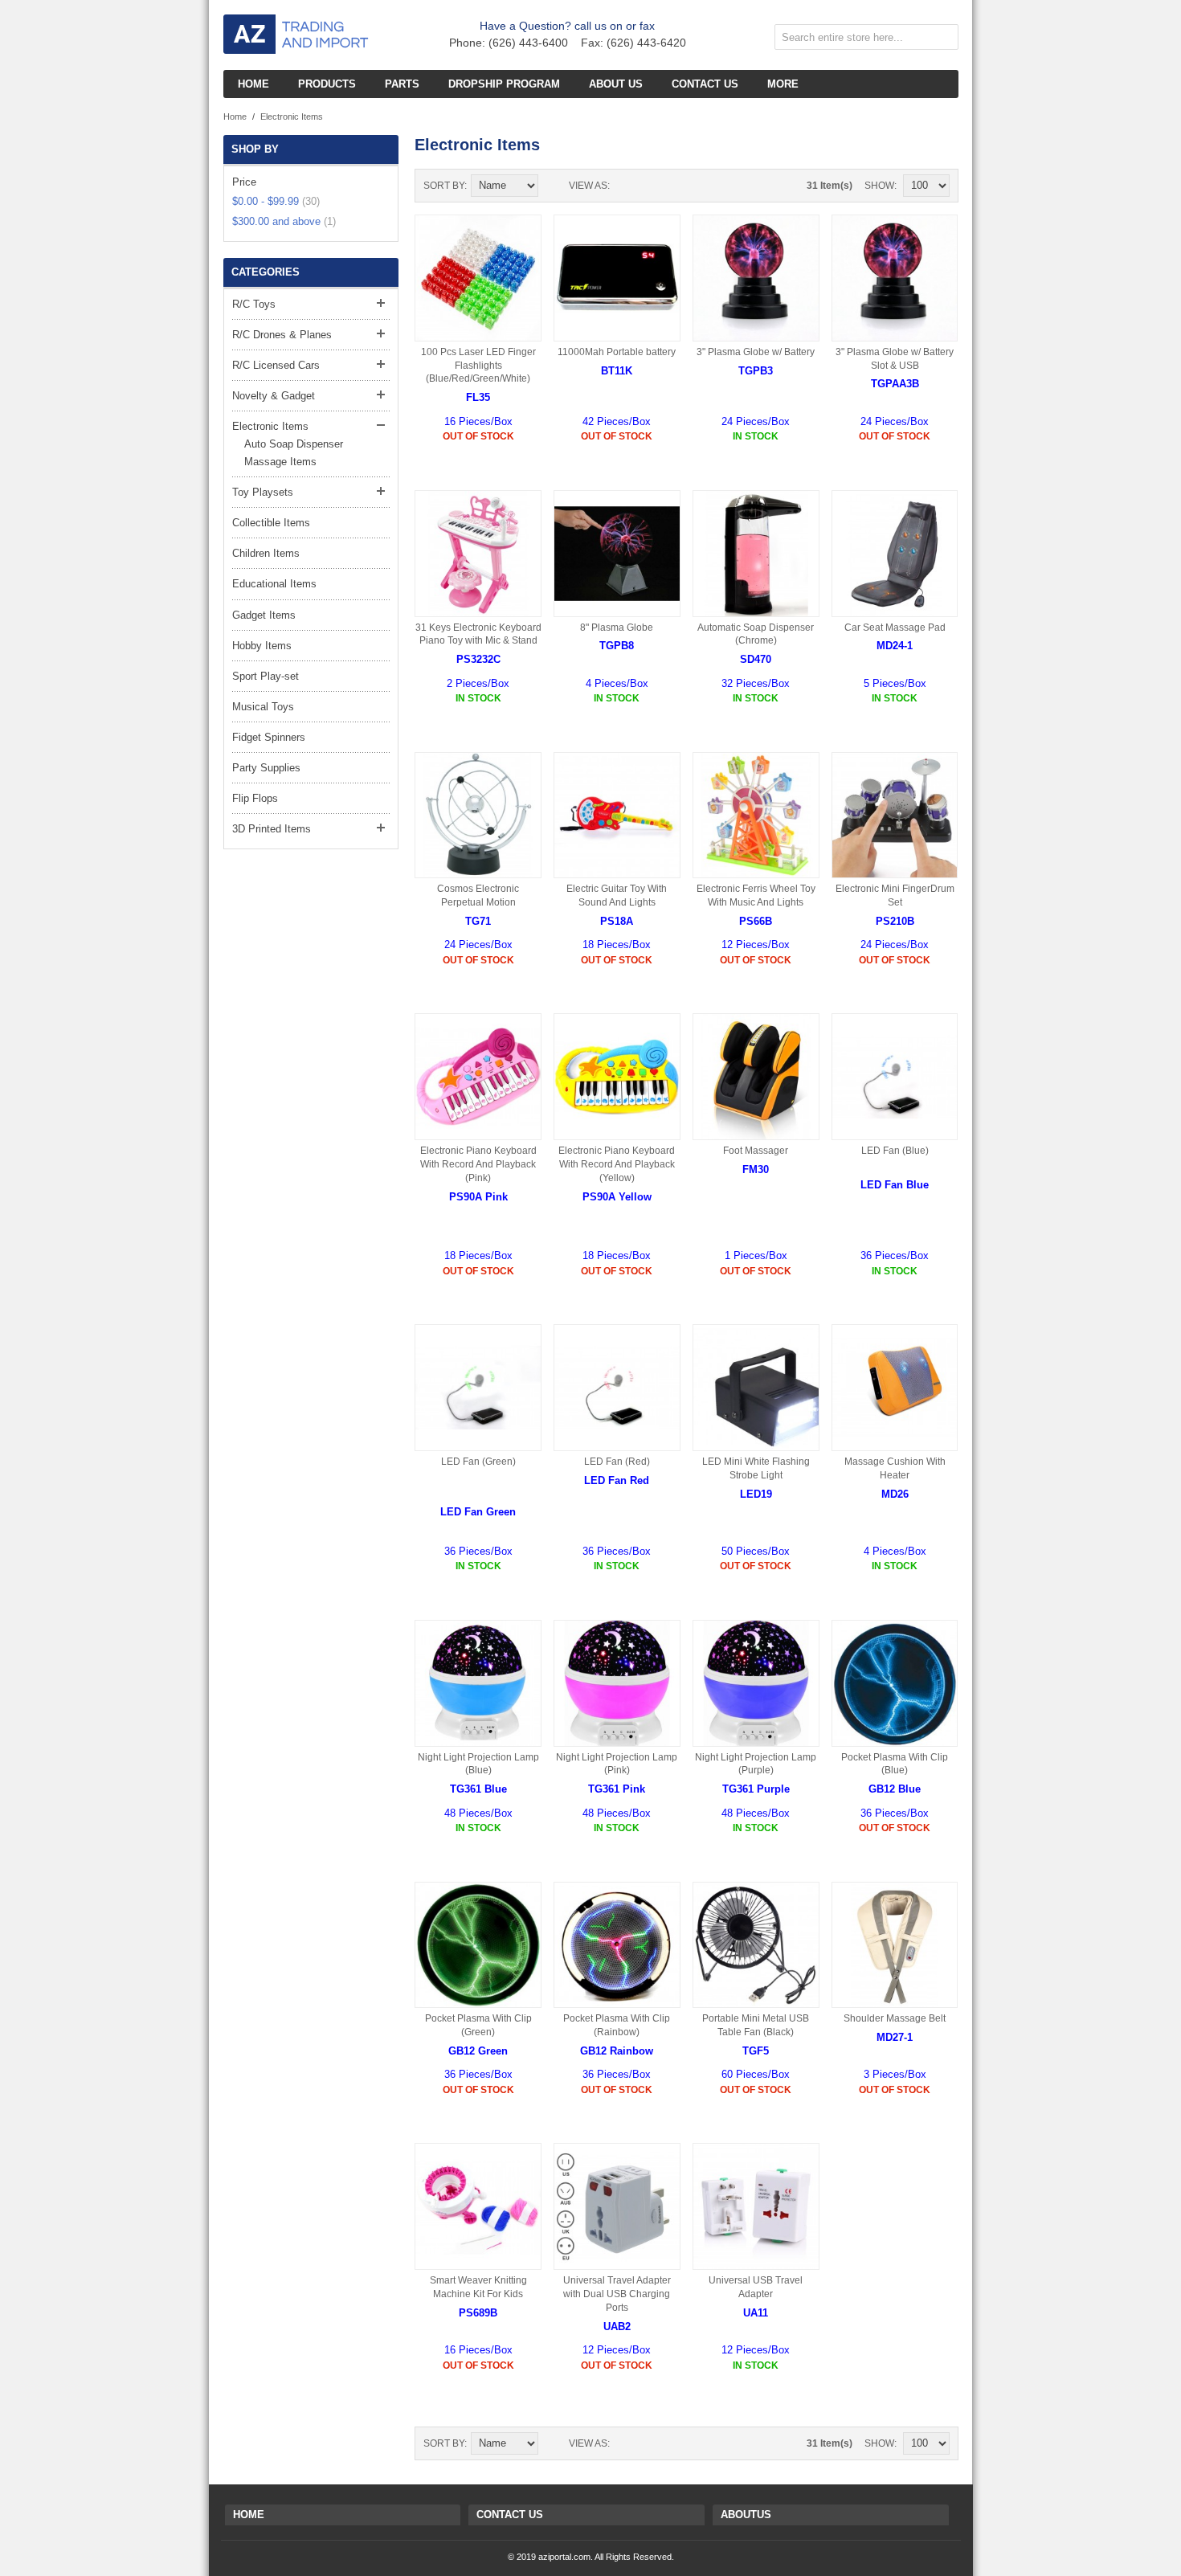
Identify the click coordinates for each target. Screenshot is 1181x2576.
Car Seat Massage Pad (895, 628)
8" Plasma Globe (617, 628)
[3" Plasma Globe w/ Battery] (756, 278)
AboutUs (746, 2515)
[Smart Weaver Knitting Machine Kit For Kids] (478, 2206)
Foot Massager (756, 1151)
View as (588, 186)
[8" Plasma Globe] (617, 554)
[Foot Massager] (756, 1077)
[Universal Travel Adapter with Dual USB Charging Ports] (617, 2206)
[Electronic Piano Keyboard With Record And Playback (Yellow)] (617, 1077)
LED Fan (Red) (617, 1462)
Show (879, 186)
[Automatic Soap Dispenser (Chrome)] (756, 554)
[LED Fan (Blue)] (895, 1077)
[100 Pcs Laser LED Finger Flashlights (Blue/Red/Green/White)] (478, 278)
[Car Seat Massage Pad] (895, 554)
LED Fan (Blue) (895, 1151)
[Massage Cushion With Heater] (895, 1388)
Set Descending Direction (553, 186)
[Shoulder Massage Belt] (895, 1945)
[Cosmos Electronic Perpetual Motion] (478, 816)
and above (284, 221)
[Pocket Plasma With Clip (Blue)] (895, 1683)
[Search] (942, 40)
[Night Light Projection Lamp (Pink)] (617, 1683)
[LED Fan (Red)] (617, 1388)
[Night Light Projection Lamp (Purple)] (756, 1683)
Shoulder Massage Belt (895, 2018)
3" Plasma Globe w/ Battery (756, 352)
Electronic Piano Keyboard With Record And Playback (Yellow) (617, 1164)
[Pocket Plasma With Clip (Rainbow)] (617, 1945)
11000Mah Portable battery (617, 352)
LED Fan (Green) (478, 1462)
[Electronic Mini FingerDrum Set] (895, 816)
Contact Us (510, 2515)
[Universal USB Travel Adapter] (756, 2206)
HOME (249, 2515)
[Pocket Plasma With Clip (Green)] (478, 1945)
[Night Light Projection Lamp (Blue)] (478, 1683)
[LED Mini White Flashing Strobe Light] (756, 1388)
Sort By (444, 186)
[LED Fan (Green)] (478, 1388)
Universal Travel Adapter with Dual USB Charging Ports (617, 2294)
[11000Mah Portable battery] (617, 278)
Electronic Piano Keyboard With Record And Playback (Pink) (478, 1164)
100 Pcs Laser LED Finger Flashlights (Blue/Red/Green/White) (478, 366)
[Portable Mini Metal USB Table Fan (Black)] (756, 1945)
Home (235, 117)
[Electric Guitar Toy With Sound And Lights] (617, 816)
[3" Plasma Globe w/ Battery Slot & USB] (895, 278)
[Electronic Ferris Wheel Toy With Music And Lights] (756, 816)
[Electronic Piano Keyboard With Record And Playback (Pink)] (478, 1077)
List (654, 186)
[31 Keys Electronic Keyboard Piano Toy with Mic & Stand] (478, 554)
